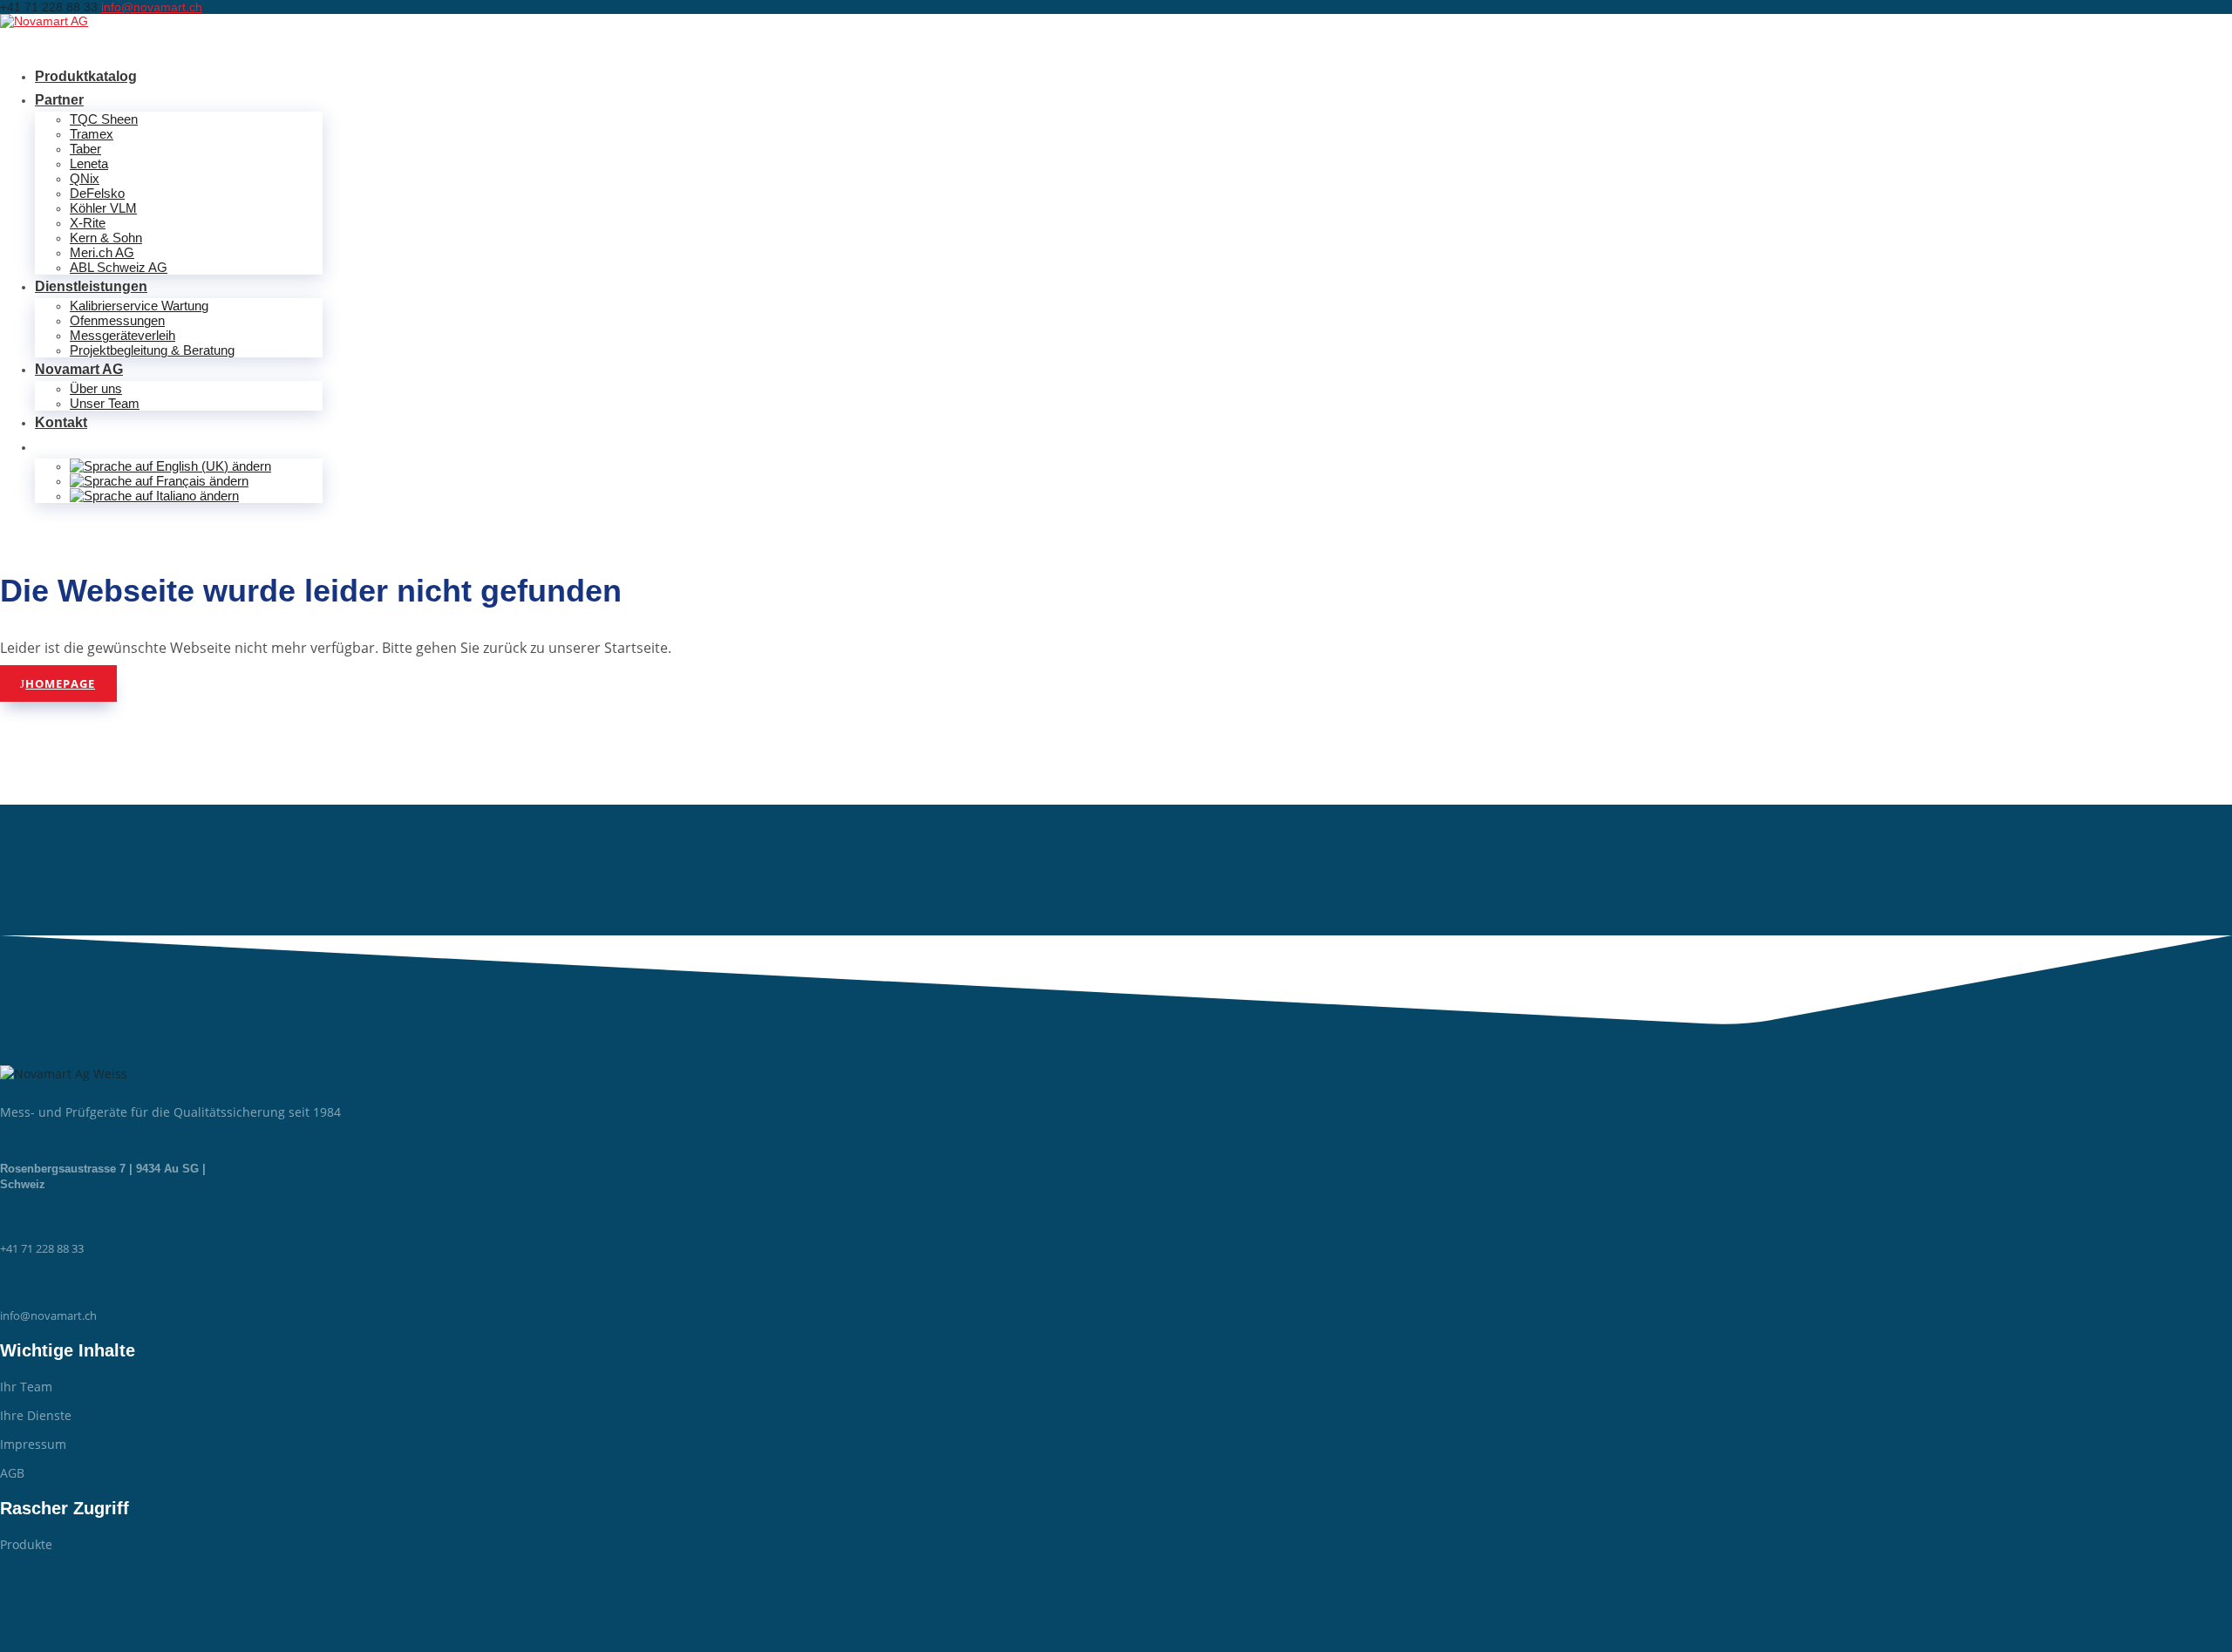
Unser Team (105, 403)
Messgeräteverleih (122, 335)
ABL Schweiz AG (119, 267)
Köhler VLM (103, 208)
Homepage (60, 683)
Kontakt (61, 422)
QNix (85, 178)
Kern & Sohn (106, 238)
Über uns (96, 388)
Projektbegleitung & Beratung (152, 350)
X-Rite (88, 223)
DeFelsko (97, 193)
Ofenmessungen (117, 320)
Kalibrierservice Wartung (139, 306)
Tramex (92, 134)
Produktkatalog (86, 76)
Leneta (89, 163)
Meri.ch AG (102, 252)
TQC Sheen (104, 119)
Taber (85, 149)
